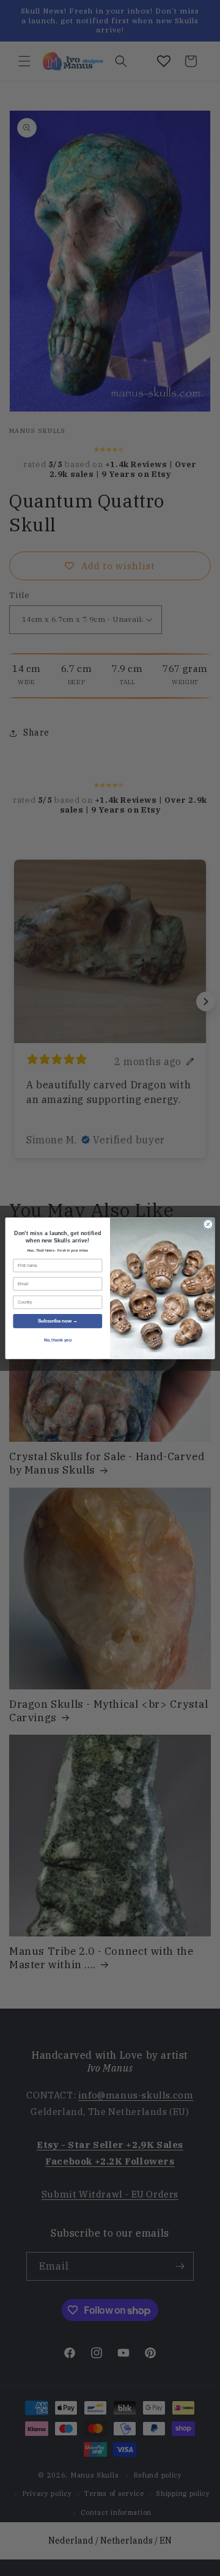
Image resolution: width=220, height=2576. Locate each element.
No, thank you (58, 1339)
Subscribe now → (58, 1321)
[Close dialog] (208, 1224)
